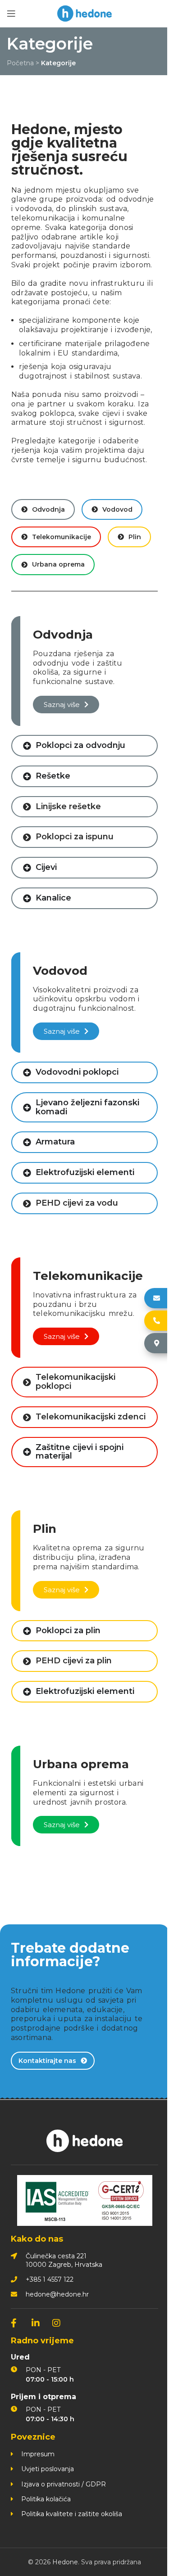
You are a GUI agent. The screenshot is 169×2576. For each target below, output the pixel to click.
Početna (20, 63)
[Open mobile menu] (11, 14)
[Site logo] (84, 13)
